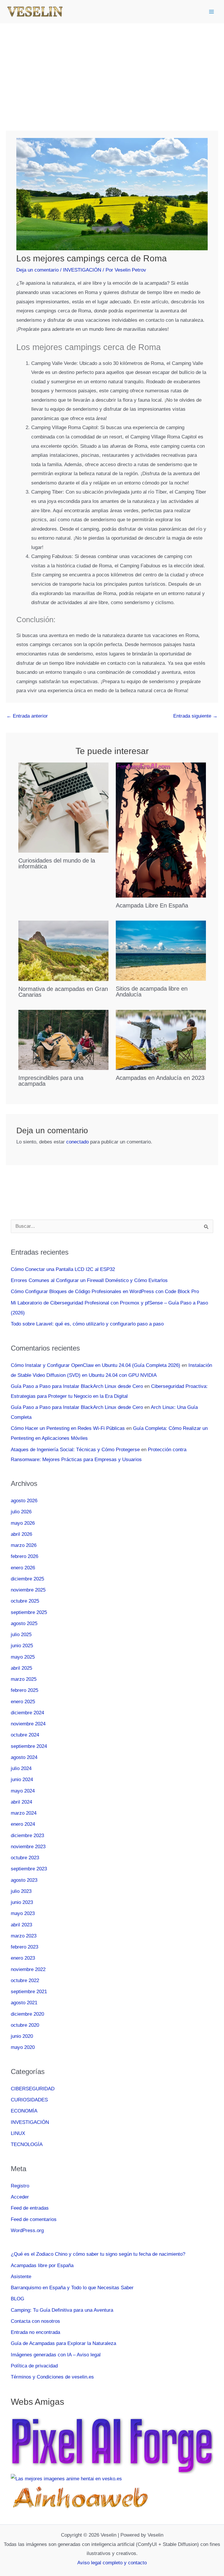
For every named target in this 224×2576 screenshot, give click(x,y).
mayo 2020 (23, 2047)
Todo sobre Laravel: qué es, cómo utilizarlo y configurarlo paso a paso (87, 1324)
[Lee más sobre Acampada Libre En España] (161, 830)
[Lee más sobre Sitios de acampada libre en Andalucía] (161, 951)
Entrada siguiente (195, 716)
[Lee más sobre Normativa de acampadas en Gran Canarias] (63, 951)
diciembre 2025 (27, 1579)
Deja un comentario (37, 270)
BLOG (17, 2299)
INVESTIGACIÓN (82, 270)
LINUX (18, 2133)
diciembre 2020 (27, 2014)
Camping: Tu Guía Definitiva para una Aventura (62, 2310)
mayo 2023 (23, 1913)
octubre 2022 (25, 1980)
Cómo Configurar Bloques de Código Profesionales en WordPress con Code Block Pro (105, 1292)
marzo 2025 (24, 1679)
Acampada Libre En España (152, 905)
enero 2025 (23, 1702)
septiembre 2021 (29, 1992)
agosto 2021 (24, 2003)
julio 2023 (21, 1891)
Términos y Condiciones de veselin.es (52, 2377)
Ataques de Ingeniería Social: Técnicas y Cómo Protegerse (75, 1450)
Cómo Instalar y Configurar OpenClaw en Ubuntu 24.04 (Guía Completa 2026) (96, 1365)
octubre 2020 (25, 2025)
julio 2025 (21, 1635)
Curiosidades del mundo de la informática (57, 863)
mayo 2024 (23, 1791)
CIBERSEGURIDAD (33, 2089)
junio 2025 (22, 1646)
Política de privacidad (34, 2366)
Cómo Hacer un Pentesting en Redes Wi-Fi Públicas (68, 1428)
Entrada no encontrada (35, 2332)
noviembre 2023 (28, 1847)
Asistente (21, 2277)
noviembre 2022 (28, 1969)
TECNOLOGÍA (27, 2144)
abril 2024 (21, 1802)
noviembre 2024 (28, 1724)
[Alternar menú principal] (212, 12)
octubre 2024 (25, 1735)
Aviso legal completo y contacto (112, 2563)
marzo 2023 (24, 1936)
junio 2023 (22, 1902)
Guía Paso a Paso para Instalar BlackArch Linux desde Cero (77, 1386)
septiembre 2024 (29, 1746)
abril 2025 (21, 1668)
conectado (77, 1142)
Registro (20, 2186)
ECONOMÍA (24, 2111)
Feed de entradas (30, 2208)
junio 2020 (22, 2036)
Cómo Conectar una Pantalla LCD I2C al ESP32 (63, 1269)
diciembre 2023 (27, 1836)
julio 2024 (21, 1768)
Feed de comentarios (34, 2219)
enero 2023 (23, 1958)
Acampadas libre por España (42, 2265)
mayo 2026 (23, 1523)
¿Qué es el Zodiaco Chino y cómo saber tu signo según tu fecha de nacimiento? (98, 2254)
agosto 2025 (24, 1623)
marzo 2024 (24, 1813)
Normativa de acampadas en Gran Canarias (63, 992)
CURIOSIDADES (29, 2100)
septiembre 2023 (29, 1869)
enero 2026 (23, 1568)
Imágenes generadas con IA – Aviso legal (56, 2355)
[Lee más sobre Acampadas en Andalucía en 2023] (161, 1039)
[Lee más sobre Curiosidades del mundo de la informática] (63, 807)
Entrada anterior (27, 716)
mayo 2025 (23, 1657)
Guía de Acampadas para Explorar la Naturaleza (63, 2343)
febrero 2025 (24, 1690)
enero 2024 (23, 1824)
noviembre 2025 (28, 1590)
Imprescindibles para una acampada (51, 1081)
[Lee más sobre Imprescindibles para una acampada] (63, 1040)
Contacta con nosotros (35, 2321)
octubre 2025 (25, 1601)
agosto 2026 (24, 1501)
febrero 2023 (24, 1947)
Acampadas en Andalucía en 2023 (160, 1078)
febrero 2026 (24, 1556)
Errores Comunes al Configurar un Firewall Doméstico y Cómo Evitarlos (89, 1280)
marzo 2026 (24, 1545)
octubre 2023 (25, 1858)
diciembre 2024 (27, 1713)
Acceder (20, 2197)
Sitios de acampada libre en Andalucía (152, 991)
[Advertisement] (112, 67)
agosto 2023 (24, 1880)
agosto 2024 (24, 1757)
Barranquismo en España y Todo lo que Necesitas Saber (72, 2288)
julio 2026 (21, 1512)
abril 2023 (21, 1925)
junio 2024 (22, 1780)
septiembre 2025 (29, 1612)
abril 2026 (21, 1534)
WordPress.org (27, 2230)
